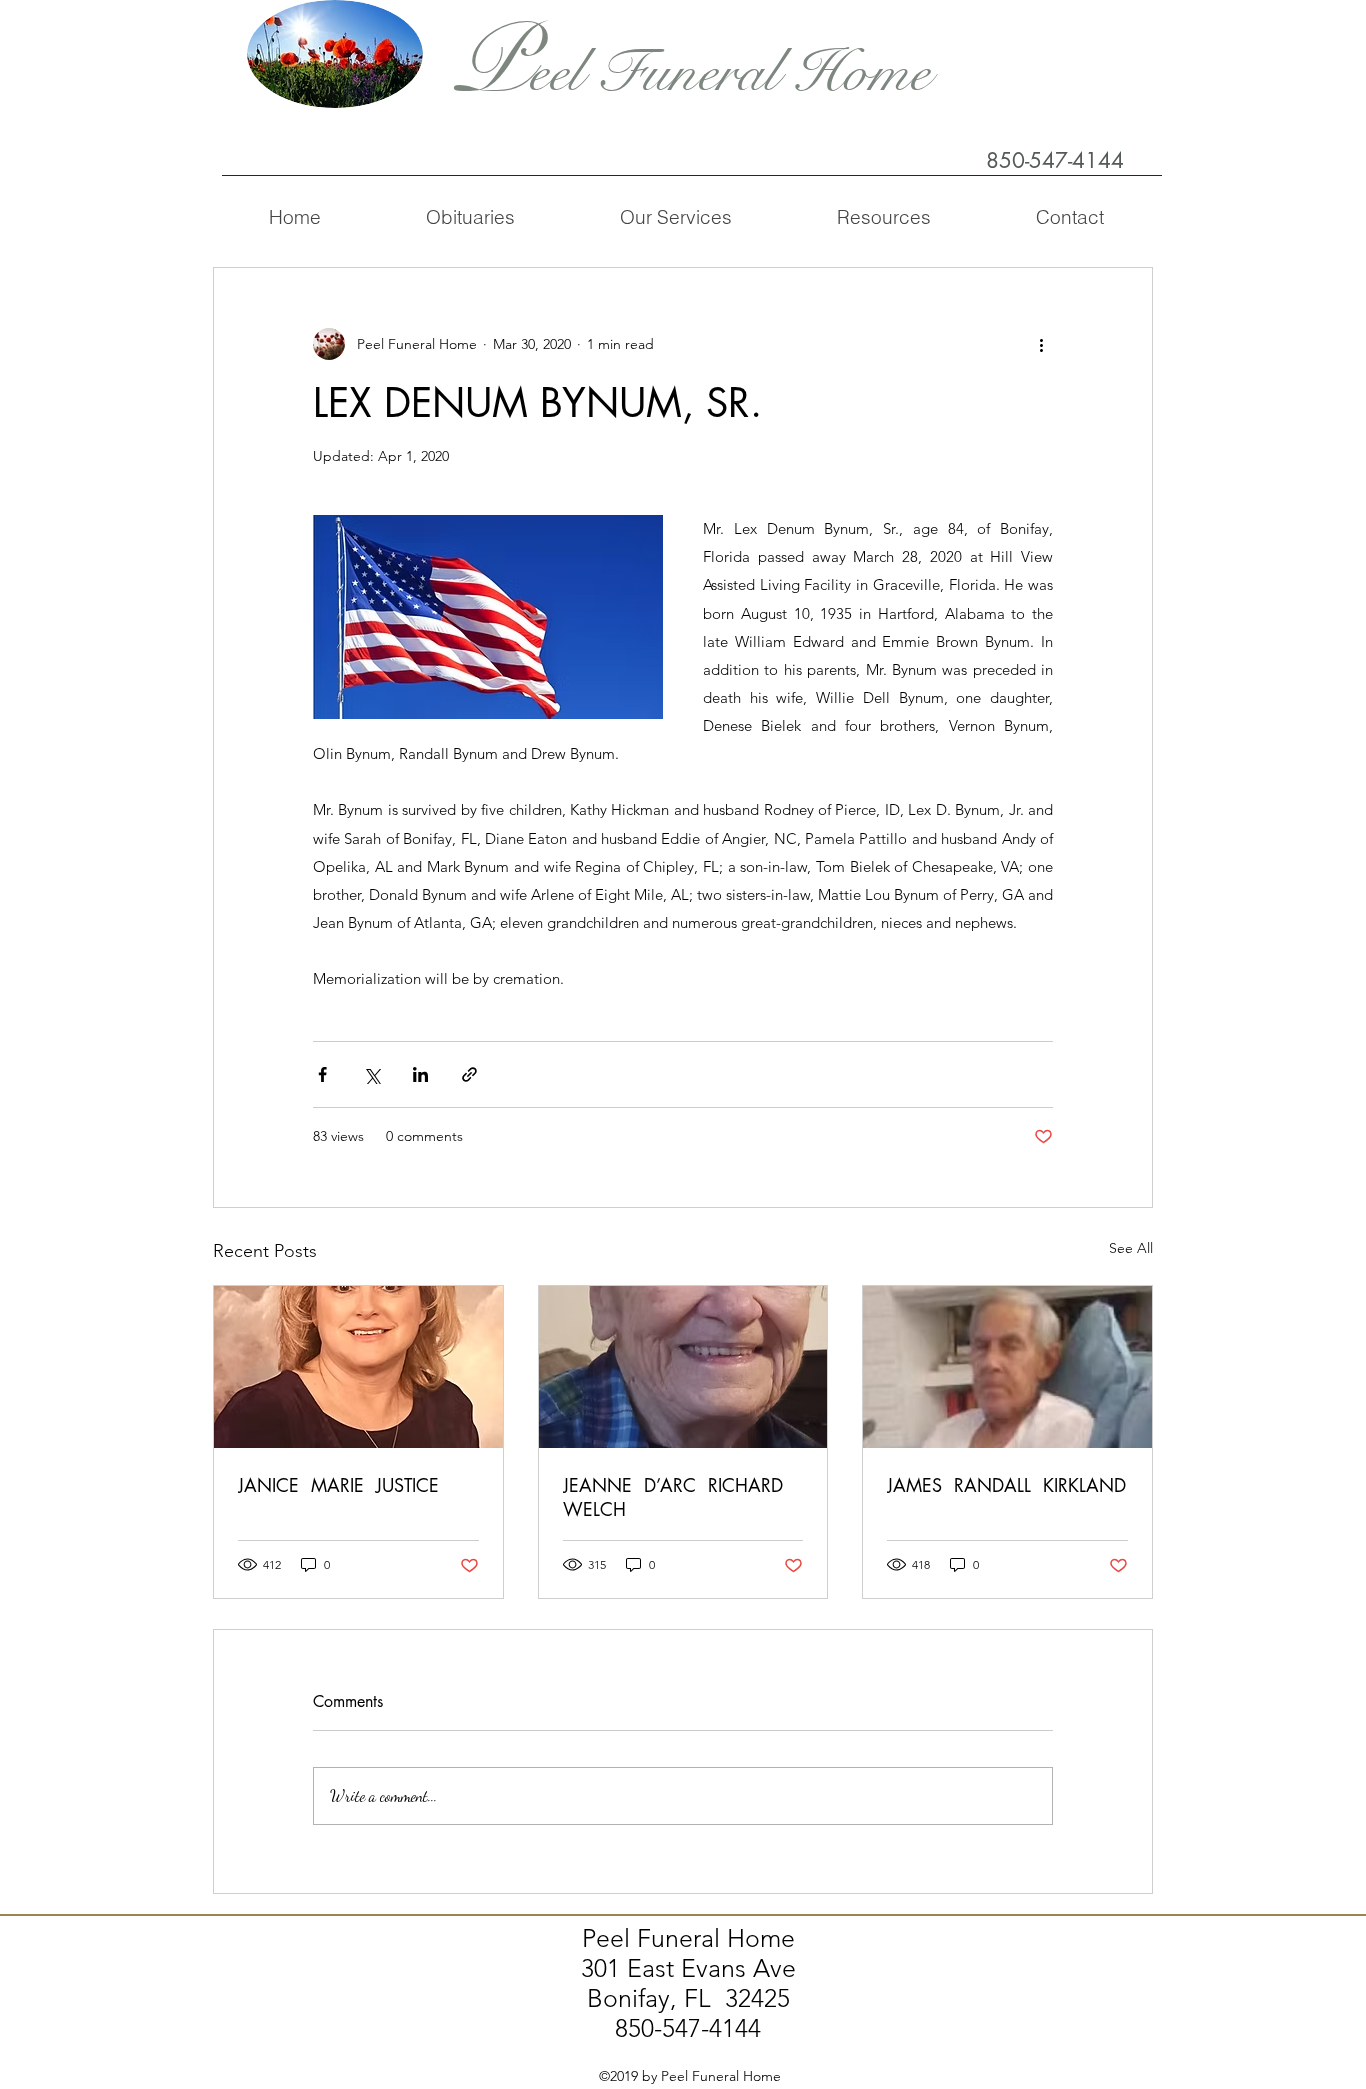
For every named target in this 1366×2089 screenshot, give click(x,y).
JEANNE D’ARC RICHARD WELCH (676, 1497)
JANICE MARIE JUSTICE (338, 1485)
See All (1131, 1248)
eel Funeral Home (729, 72)
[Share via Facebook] (322, 1074)
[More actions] (1041, 344)
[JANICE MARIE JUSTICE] (358, 1367)
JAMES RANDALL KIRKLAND (1006, 1485)
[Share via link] (469, 1074)
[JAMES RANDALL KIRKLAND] (1007, 1367)
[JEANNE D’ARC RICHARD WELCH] (683, 1367)
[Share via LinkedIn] (420, 1074)
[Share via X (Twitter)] (371, 1074)
